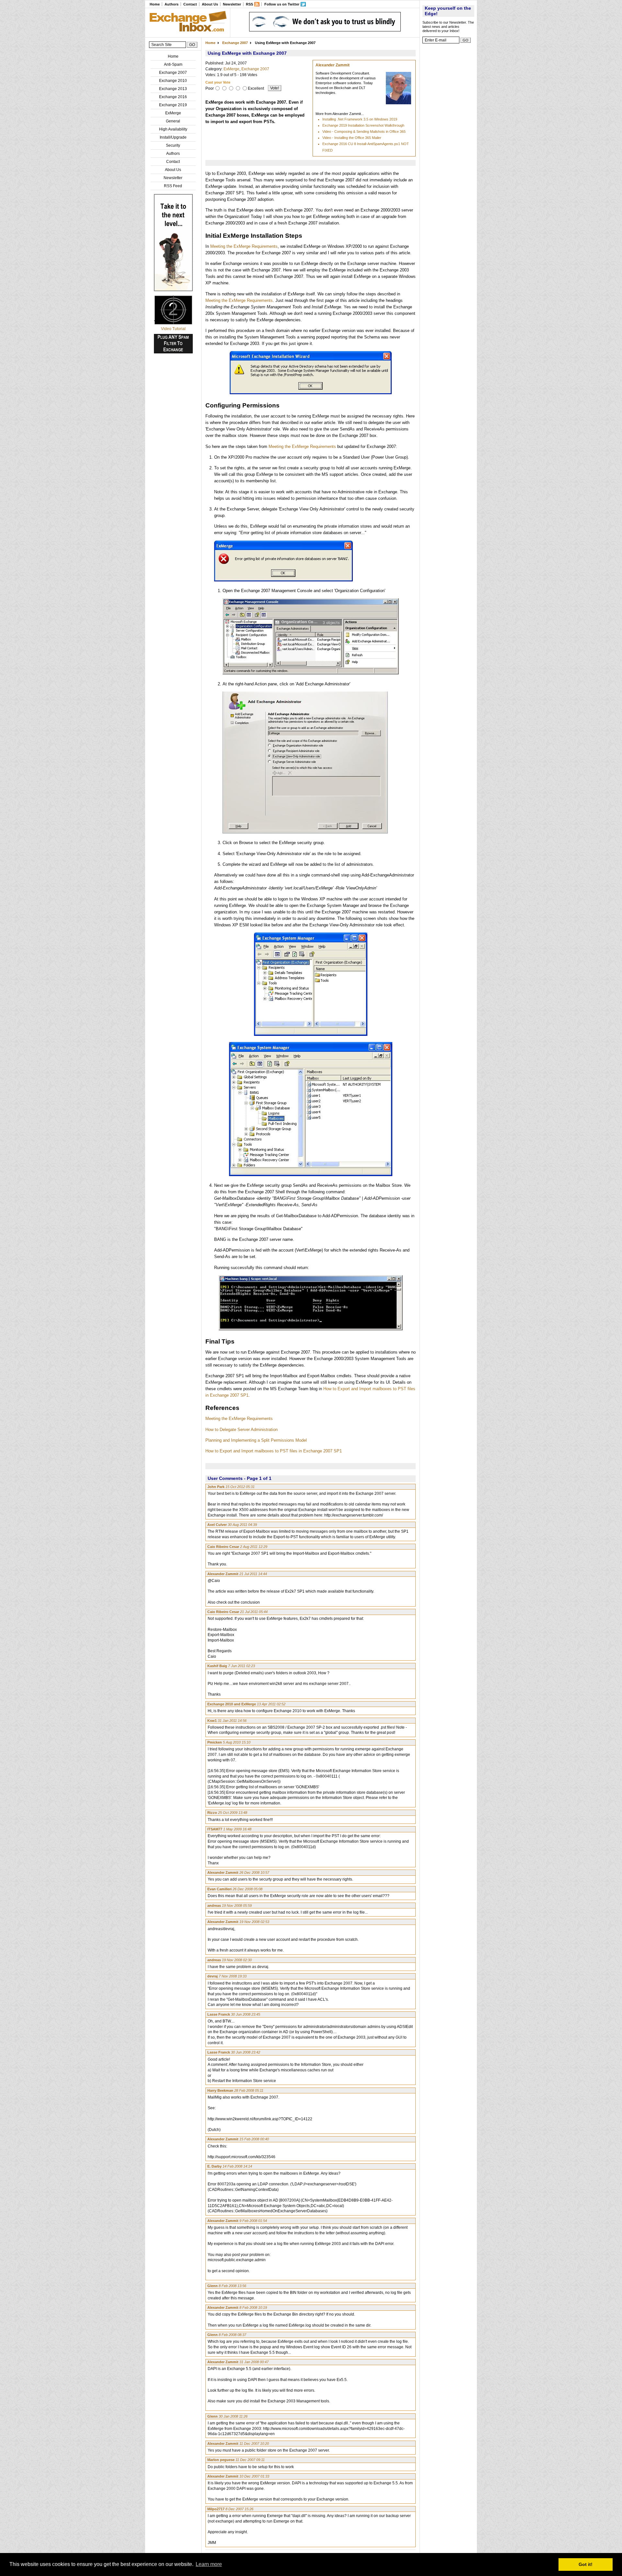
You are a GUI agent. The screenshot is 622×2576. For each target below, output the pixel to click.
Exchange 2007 (173, 73)
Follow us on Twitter (282, 4)
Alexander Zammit (333, 65)
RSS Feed (173, 186)
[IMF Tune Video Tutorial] (173, 323)
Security (173, 145)
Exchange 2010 (173, 81)
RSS (249, 4)
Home (155, 4)
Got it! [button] (586, 2564)
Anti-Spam (173, 64)
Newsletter (232, 4)
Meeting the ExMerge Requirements (244, 246)
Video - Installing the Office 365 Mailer (352, 138)
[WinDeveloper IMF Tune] (325, 30)
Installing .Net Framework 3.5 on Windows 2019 (360, 119)
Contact (190, 4)
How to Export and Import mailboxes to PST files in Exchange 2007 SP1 (274, 1451)
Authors (172, 4)
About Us (210, 4)
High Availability (173, 129)
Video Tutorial (173, 329)
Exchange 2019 (173, 105)
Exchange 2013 (173, 89)
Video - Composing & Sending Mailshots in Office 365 (364, 132)
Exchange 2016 (173, 97)
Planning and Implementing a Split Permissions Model (256, 1440)
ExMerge (173, 113)
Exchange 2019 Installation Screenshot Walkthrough (363, 125)
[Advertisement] (448, 144)
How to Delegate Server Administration (242, 1430)
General (173, 121)
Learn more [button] (209, 2564)
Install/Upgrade (173, 137)
